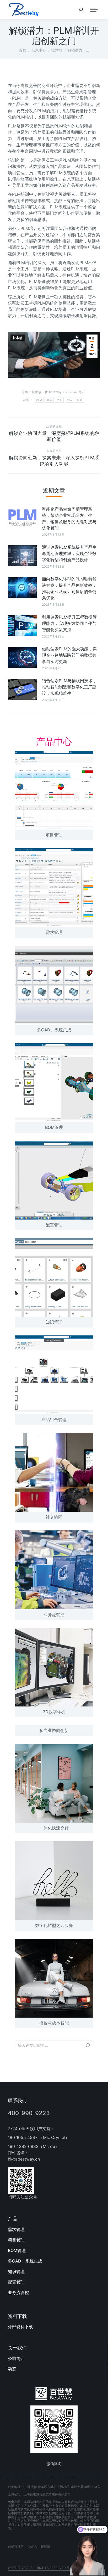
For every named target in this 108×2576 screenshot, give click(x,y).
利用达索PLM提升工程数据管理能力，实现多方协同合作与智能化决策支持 (69, 623)
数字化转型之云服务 (54, 1925)
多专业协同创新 (54, 1730)
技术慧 (18, 338)
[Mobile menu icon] (94, 10)
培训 (80, 400)
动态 (12, 2369)
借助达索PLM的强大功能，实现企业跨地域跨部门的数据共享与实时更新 (69, 655)
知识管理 (54, 1322)
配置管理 (54, 1225)
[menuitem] (54, 2229)
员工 (59, 400)
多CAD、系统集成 (54, 1030)
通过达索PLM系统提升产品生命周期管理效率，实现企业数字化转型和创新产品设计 (69, 553)
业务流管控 (54, 1615)
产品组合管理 (54, 1420)
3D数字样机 (54, 1712)
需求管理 (54, 932)
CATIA (32, 2547)
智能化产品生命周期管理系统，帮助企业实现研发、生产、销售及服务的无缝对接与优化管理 (69, 518)
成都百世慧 (16, 2547)
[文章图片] (22, 518)
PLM (39, 400)
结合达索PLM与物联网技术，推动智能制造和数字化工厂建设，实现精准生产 (69, 687)
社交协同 (54, 1517)
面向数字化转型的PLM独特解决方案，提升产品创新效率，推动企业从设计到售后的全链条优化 (69, 588)
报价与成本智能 (54, 2023)
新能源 (45, 2547)
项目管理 (54, 835)
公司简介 (16, 2358)
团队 (69, 400)
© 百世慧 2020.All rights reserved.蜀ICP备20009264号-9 (54, 2568)
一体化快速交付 (54, 1828)
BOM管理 (54, 1127)
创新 (49, 400)
